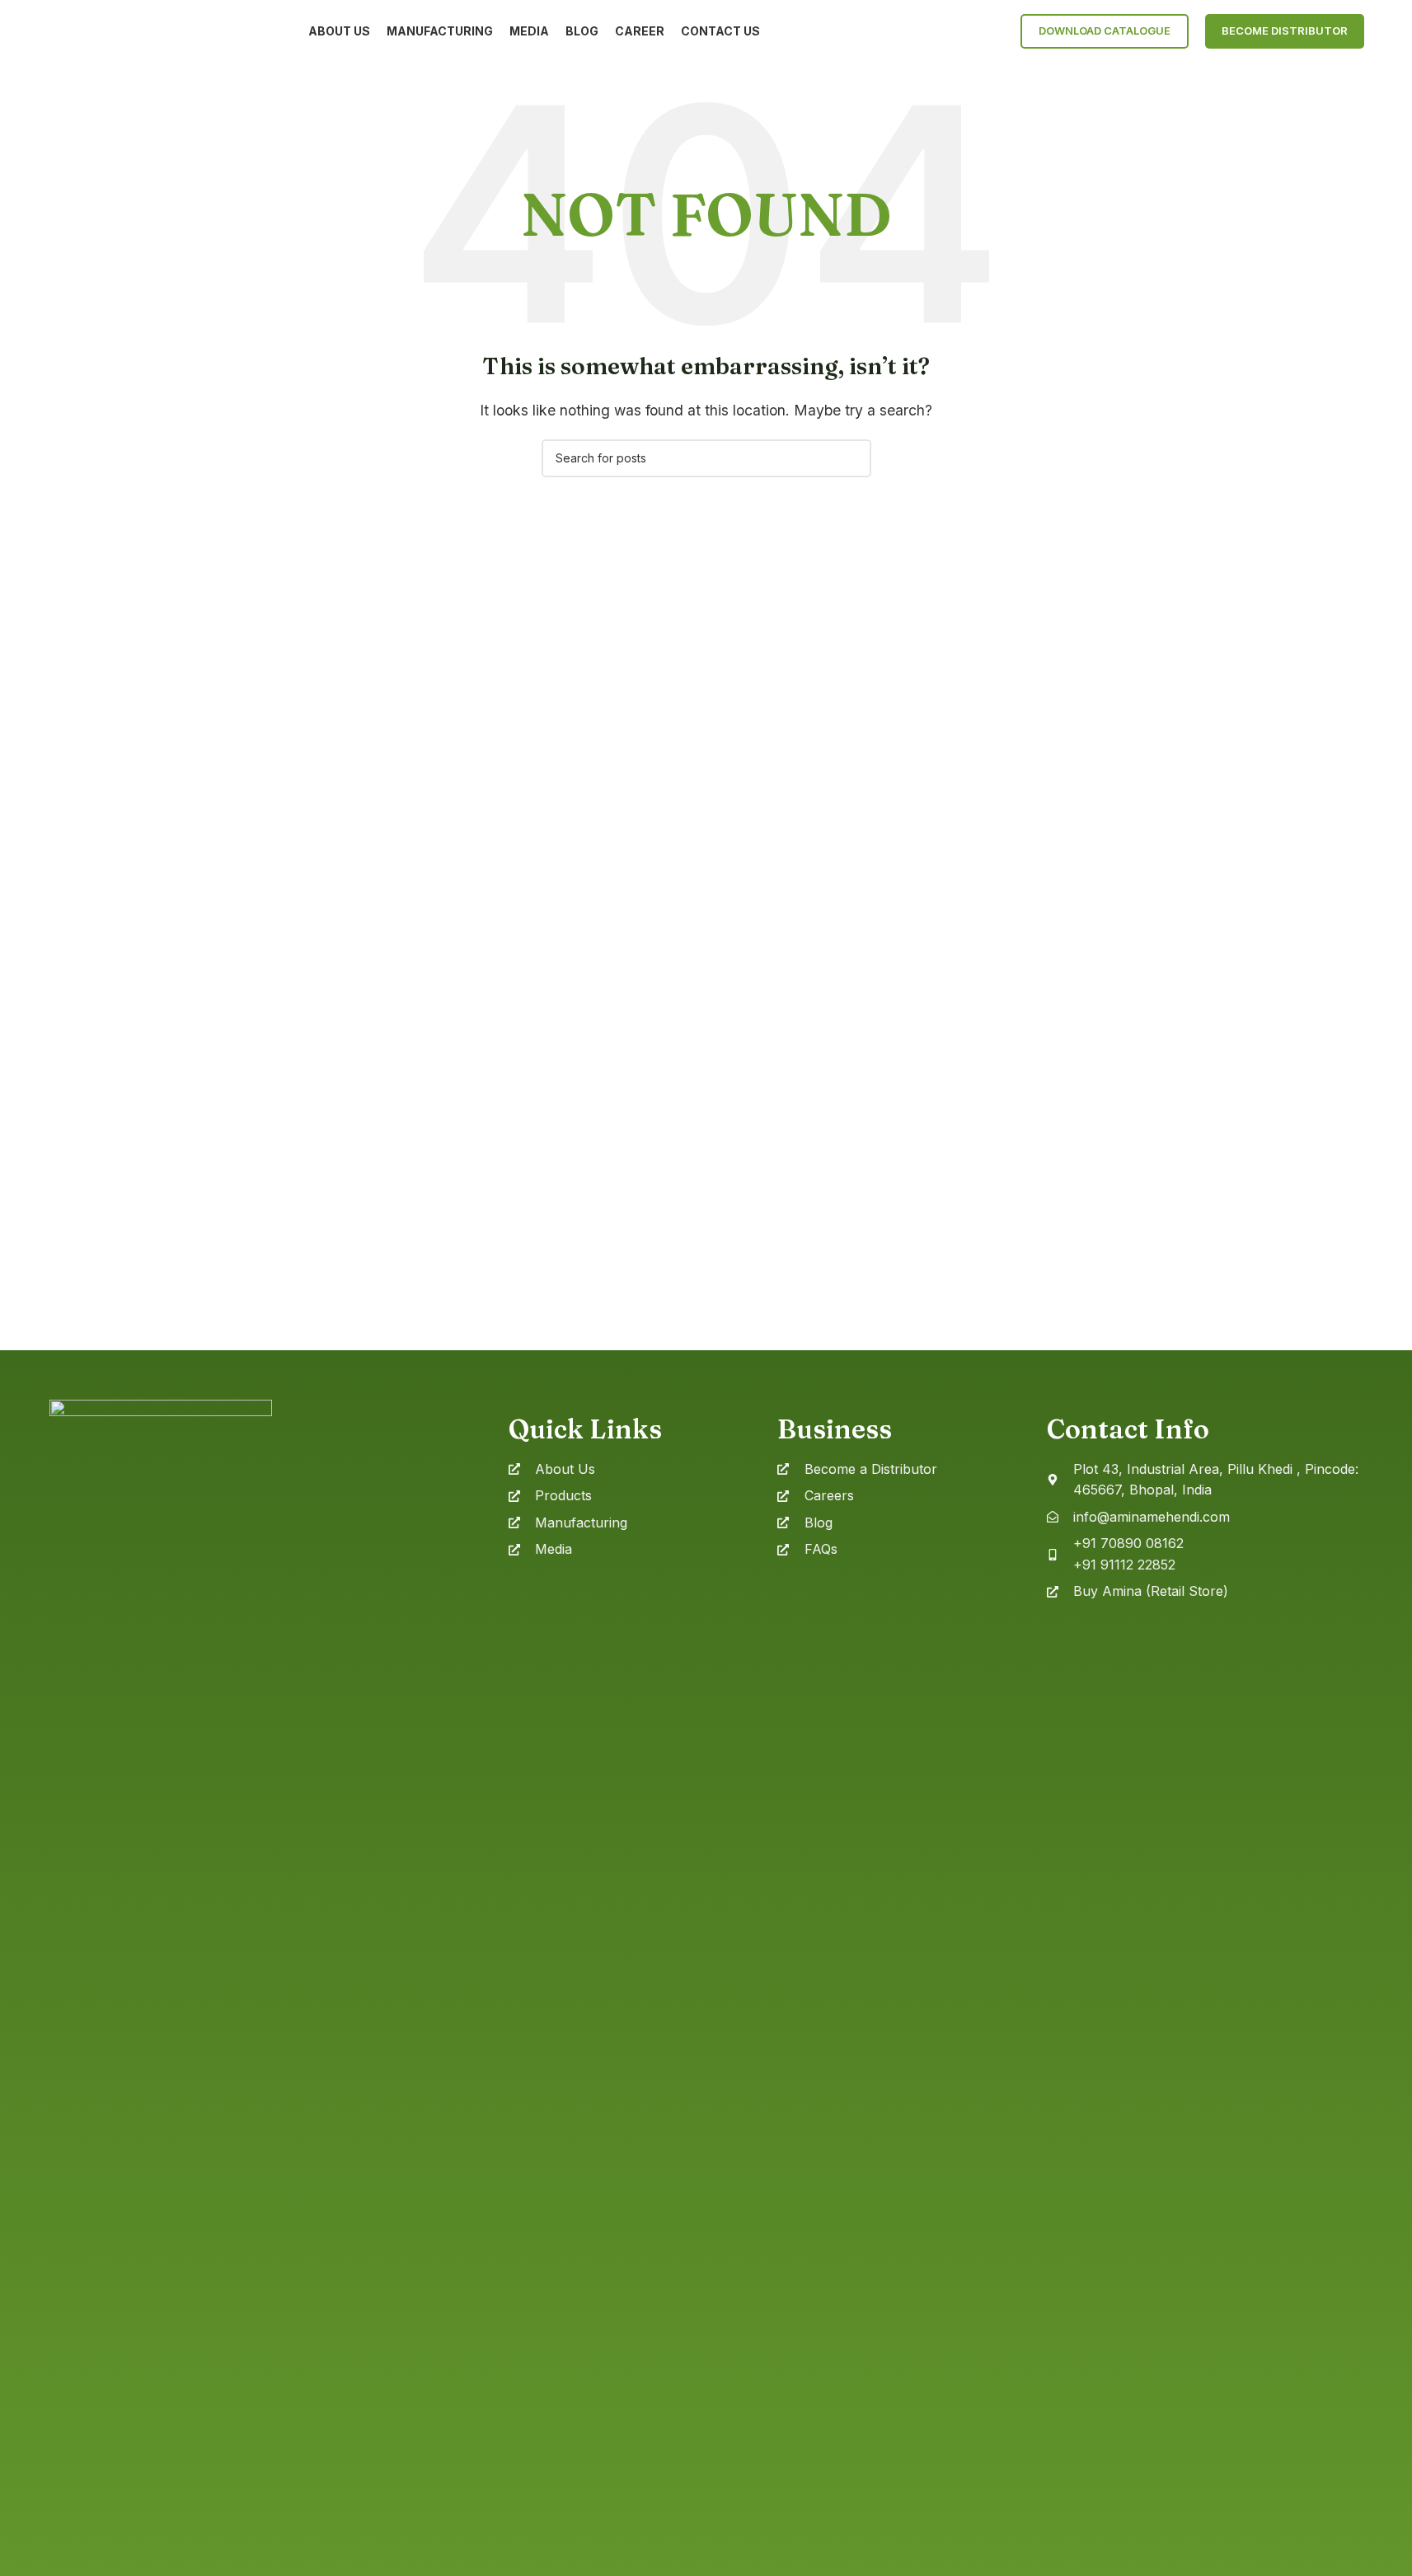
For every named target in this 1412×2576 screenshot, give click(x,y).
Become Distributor (1285, 30)
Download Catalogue (1105, 30)
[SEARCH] (852, 458)
